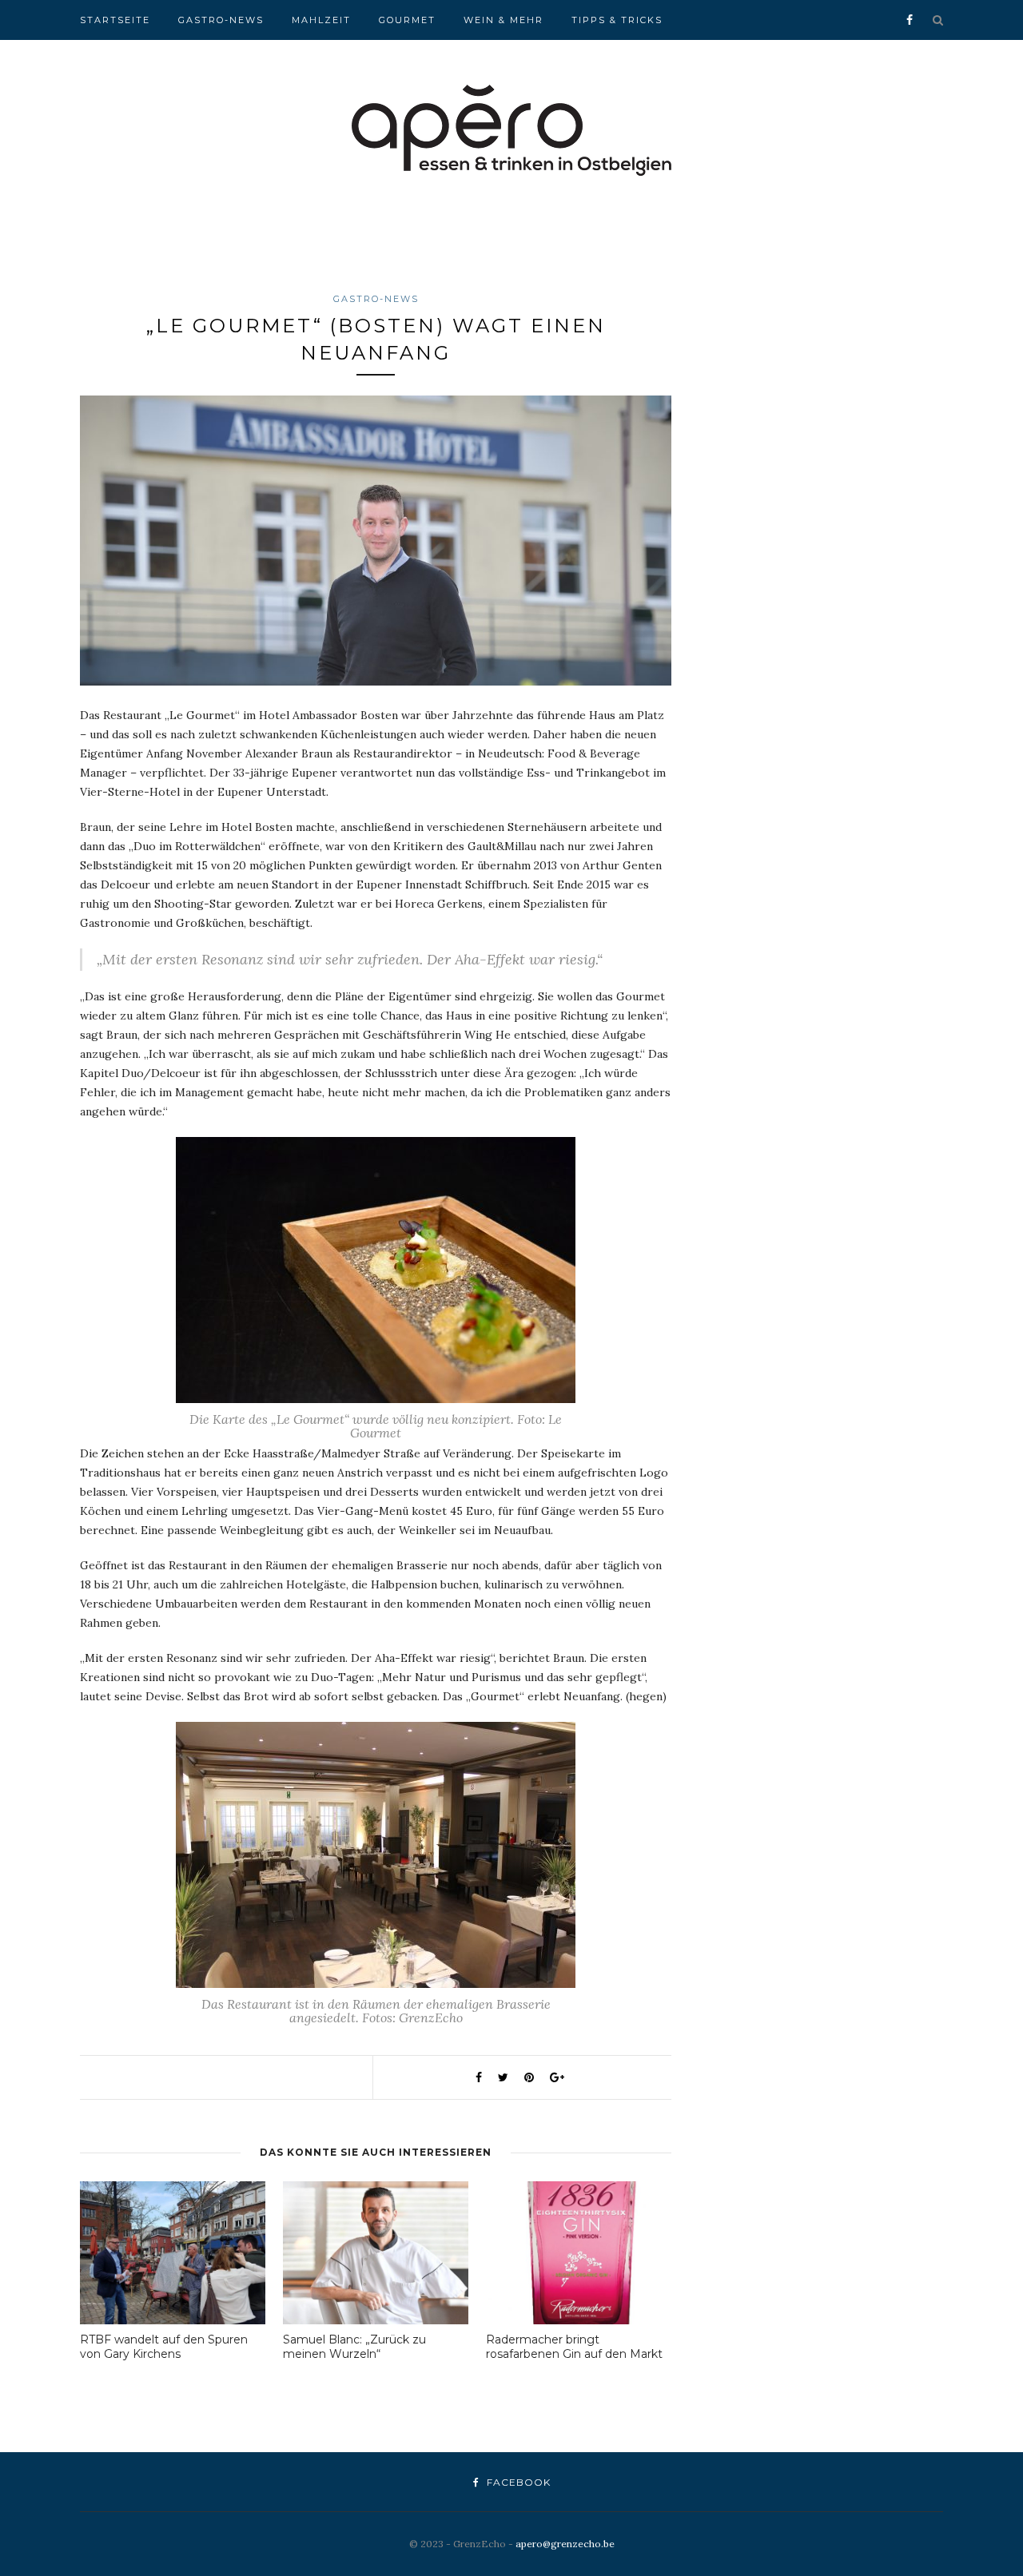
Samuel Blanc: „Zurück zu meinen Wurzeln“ (354, 2347)
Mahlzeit (321, 20)
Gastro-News (221, 20)
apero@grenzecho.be (565, 2544)
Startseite (115, 20)
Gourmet (407, 20)
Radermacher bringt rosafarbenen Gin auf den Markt (574, 2347)
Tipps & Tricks (617, 20)
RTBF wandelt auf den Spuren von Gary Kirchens (164, 2347)
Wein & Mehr (504, 20)
